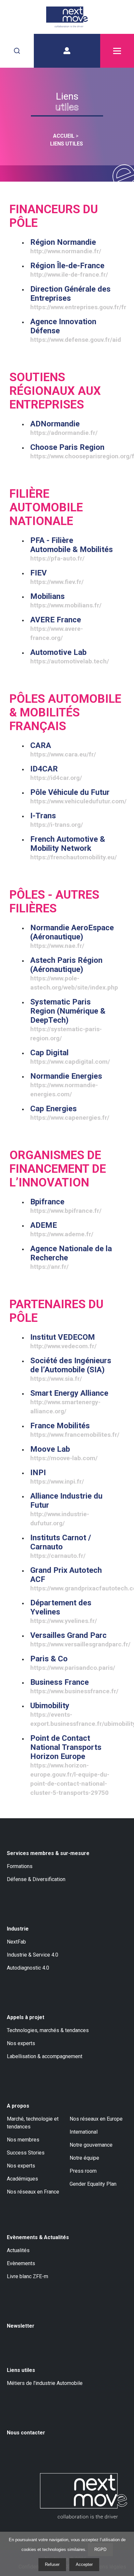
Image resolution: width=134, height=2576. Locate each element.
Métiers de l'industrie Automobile (45, 2383)
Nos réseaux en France (33, 2192)
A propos (18, 2106)
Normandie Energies (66, 1085)
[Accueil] (67, 17)
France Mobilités (72, 1430)
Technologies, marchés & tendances (48, 2030)
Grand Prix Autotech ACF (72, 1579)
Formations (20, 1866)
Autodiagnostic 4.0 (28, 1968)
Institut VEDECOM (63, 1341)
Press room (83, 2171)
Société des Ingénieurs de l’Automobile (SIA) (71, 1369)
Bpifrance (66, 1206)
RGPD (100, 2549)
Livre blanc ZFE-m (27, 2276)
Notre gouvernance (91, 2145)
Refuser (52, 2564)
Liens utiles (21, 2370)
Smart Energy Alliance (69, 1402)
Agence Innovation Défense (72, 330)
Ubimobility (72, 1714)
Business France (72, 1686)
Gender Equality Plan (93, 2184)
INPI (57, 1477)
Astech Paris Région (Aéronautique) (72, 973)
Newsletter (21, 2326)
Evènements (21, 2263)
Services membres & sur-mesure (48, 1853)
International (84, 2132)
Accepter (84, 2564)
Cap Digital (70, 1057)
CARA (63, 749)
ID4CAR (56, 773)
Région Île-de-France (69, 270)
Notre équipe (84, 2158)
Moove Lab (64, 1453)
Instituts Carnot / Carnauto (61, 1546)
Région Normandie (66, 246)
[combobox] (17, 51)
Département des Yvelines (64, 1611)
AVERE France (57, 628)
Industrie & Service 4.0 (33, 1955)
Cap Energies (70, 1113)
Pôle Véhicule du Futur (72, 796)
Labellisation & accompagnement (45, 2056)
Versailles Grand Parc (72, 1639)
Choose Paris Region (72, 451)
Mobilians (66, 600)
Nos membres (23, 2140)
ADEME (62, 1229)
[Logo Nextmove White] (84, 2496)
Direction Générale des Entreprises (72, 298)
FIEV (57, 577)
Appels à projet (26, 2017)
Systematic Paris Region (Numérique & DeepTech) (68, 1020)
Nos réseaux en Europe (96, 2119)
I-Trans (57, 820)
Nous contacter (26, 2433)
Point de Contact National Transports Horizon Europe (70, 1765)
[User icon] (67, 51)
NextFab (16, 1942)
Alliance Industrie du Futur (66, 1509)
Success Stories (26, 2153)
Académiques (22, 2179)
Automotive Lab (70, 656)
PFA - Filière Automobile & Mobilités (72, 549)
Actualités (18, 2250)
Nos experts (21, 2043)
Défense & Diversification (36, 1879)
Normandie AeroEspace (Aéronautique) (72, 936)
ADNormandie (64, 428)
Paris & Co (72, 1663)
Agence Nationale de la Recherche (71, 1257)
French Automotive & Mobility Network (72, 848)
